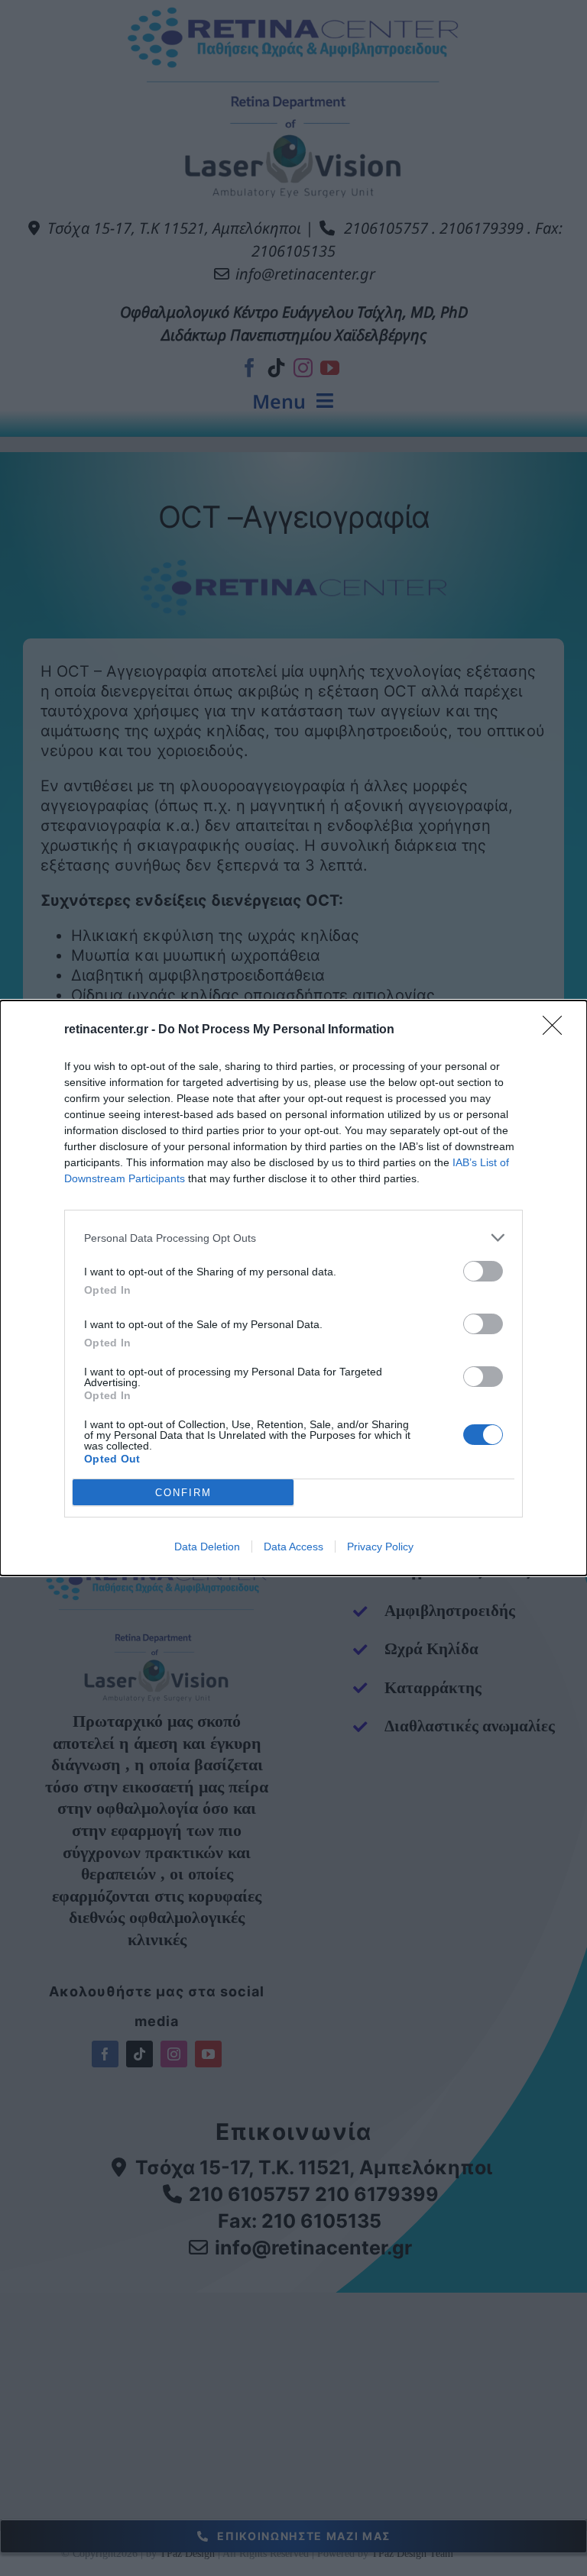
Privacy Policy (380, 1547)
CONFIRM (183, 1493)
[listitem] (293, 1238)
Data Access (293, 1547)
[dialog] (293, 1288)
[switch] (483, 1271)
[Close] (557, 1030)
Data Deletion (207, 1547)
